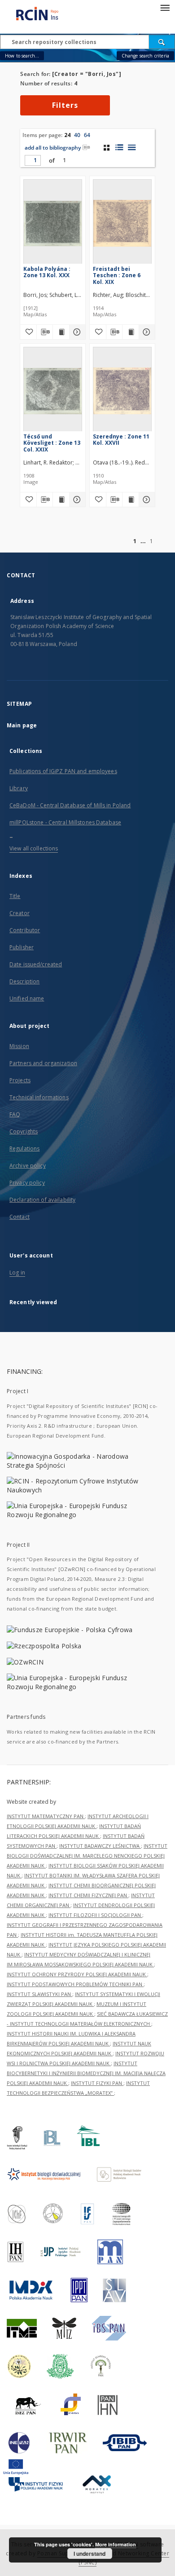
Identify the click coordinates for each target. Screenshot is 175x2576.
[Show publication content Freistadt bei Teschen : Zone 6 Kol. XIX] (131, 332)
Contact (20, 1217)
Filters (65, 105)
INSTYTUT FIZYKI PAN (97, 2083)
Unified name (27, 998)
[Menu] (165, 7)
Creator (20, 913)
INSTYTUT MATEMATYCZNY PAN (46, 1816)
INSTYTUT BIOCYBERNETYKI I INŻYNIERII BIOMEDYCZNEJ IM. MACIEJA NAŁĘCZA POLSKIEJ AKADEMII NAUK (86, 2073)
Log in (17, 1273)
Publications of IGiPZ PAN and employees (63, 771)
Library (19, 788)
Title (15, 896)
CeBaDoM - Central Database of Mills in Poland (70, 805)
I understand (90, 2554)
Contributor (25, 930)
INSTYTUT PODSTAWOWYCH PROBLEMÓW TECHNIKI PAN (75, 1984)
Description (24, 981)
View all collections (34, 848)
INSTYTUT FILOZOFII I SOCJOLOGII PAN (95, 1915)
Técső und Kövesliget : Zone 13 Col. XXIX (52, 443)
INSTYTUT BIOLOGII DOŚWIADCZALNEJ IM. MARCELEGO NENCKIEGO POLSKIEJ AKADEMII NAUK (87, 1856)
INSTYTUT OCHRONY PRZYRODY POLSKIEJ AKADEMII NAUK (77, 1974)
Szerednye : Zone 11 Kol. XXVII (121, 440)
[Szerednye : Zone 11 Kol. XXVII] (122, 391)
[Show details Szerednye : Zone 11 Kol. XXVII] (146, 500)
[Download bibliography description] (45, 332)
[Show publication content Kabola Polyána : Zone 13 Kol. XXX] (61, 332)
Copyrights (24, 1131)
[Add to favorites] (28, 332)
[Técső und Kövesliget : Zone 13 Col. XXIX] (53, 391)
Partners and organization (43, 1063)
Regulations (24, 1149)
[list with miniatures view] (119, 147)
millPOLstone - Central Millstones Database (65, 822)
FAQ (15, 1114)
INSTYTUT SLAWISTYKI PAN (39, 1994)
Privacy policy (27, 1183)
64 (87, 135)
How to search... (22, 56)
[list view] (132, 147)
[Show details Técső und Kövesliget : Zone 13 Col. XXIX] (76, 500)
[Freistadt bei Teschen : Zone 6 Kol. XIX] (122, 224)
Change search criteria (145, 56)
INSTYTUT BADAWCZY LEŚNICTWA (100, 1846)
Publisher (22, 947)
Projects (20, 1080)
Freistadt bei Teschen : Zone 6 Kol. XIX (117, 275)
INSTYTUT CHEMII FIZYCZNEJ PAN (88, 1895)
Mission (19, 1046)
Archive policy (28, 1166)
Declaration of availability (42, 1200)
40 (77, 135)
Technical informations (39, 1097)
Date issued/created (36, 964)
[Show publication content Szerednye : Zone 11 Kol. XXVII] (131, 500)
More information (116, 2544)
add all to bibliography (53, 148)
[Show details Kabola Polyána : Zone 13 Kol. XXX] (76, 332)
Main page (22, 725)
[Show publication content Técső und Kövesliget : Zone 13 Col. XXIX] (61, 500)
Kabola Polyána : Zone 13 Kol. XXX (47, 272)
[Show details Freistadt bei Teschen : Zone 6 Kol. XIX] (146, 332)
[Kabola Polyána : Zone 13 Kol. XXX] (53, 224)
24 (67, 135)
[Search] (162, 42)
